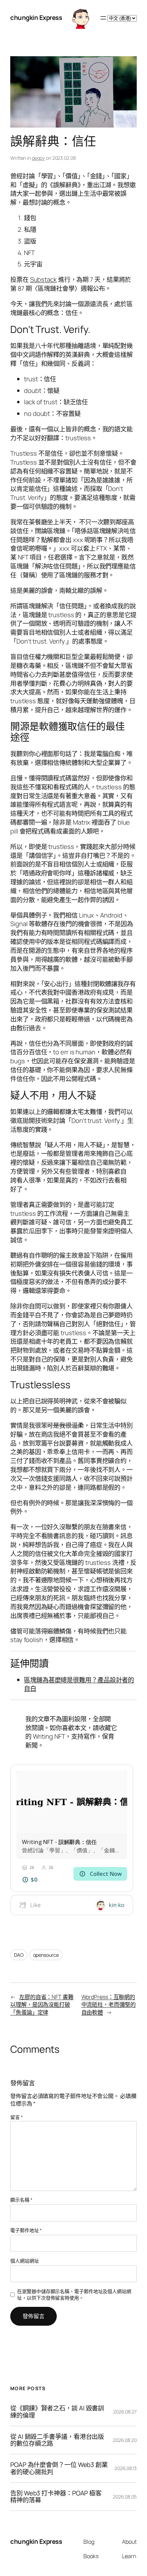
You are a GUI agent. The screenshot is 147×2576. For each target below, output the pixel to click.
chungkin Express (36, 17)
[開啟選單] (103, 18)
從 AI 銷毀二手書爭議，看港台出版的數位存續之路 (57, 2440)
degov (38, 158)
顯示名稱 (21, 2200)
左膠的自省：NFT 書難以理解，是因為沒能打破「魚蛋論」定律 (42, 2005)
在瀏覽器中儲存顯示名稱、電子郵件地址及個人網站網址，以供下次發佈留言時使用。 (74, 2295)
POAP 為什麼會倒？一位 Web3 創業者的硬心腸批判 (59, 2468)
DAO (19, 1955)
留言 (17, 2117)
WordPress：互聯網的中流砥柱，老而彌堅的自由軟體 (109, 2005)
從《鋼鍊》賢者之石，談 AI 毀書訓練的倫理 (57, 2412)
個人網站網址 (24, 2261)
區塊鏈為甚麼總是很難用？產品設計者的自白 (79, 1684)
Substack (43, 279)
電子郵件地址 (26, 2230)
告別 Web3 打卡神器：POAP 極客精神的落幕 (56, 2497)
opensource (46, 1955)
